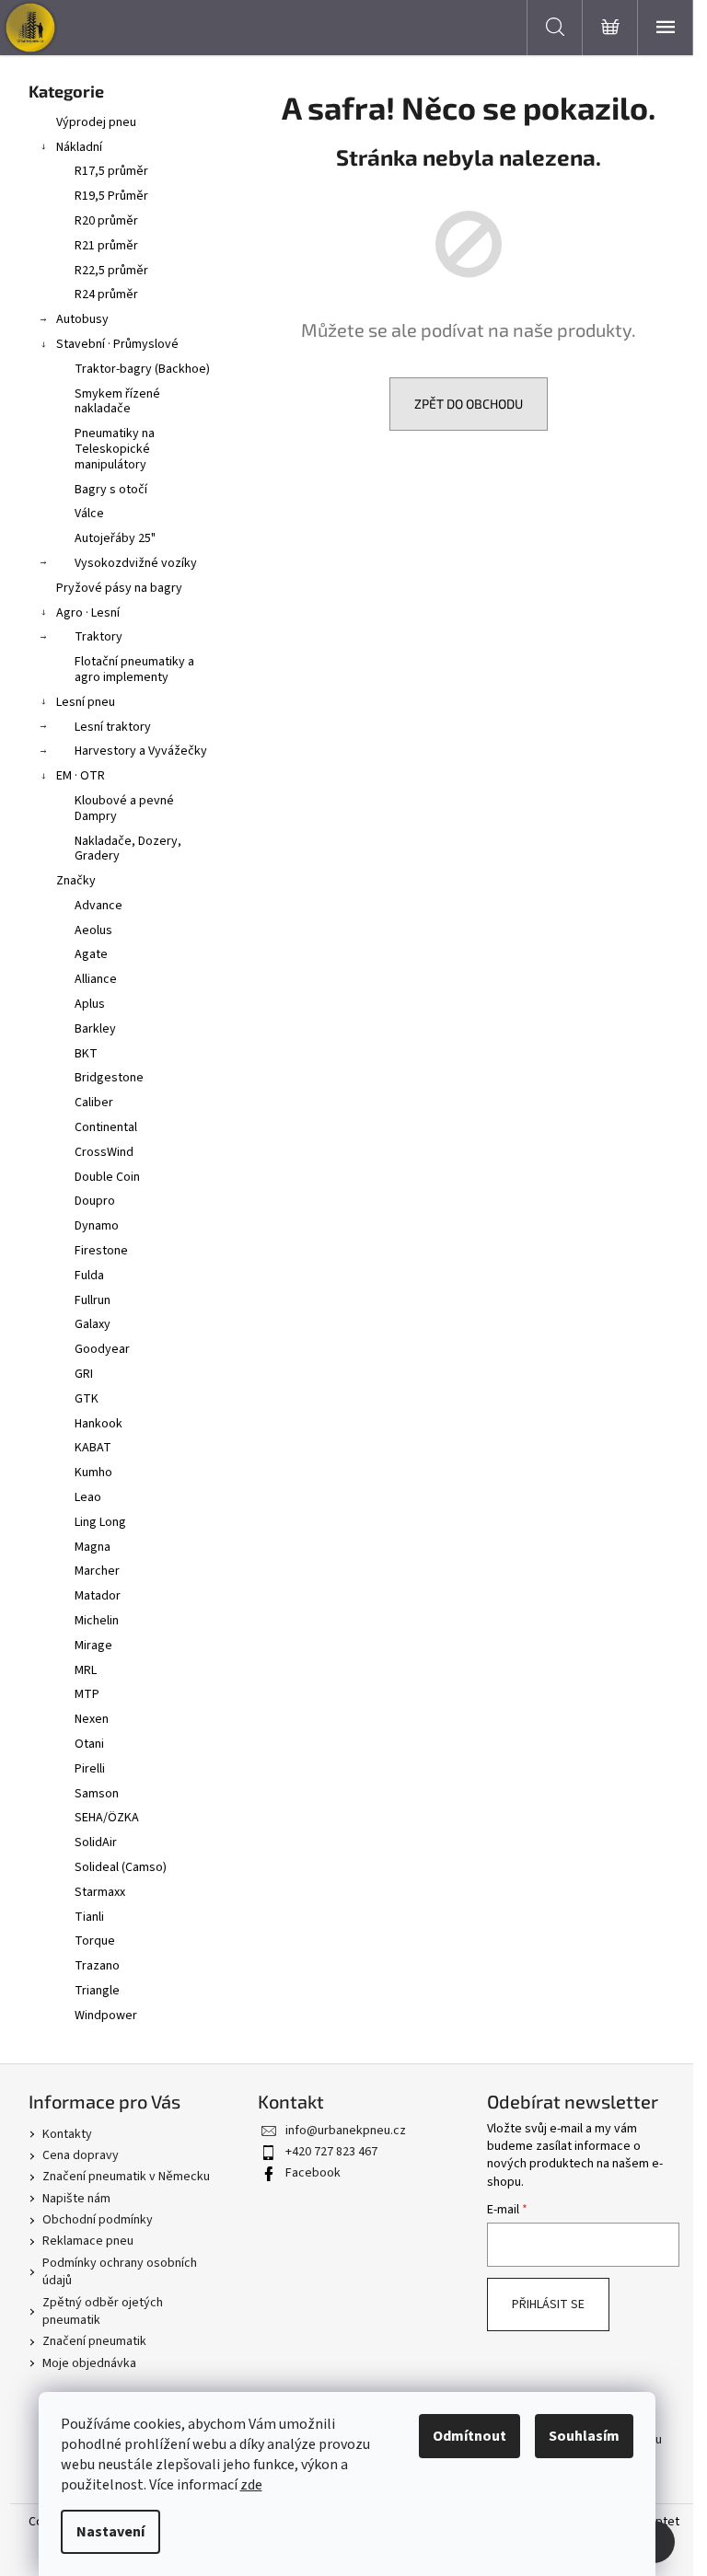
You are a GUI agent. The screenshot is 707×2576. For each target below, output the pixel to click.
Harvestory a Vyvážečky (141, 751)
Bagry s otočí (111, 490)
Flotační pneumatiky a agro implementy (134, 670)
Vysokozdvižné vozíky (136, 563)
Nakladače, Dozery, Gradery (128, 849)
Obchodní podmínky (98, 2220)
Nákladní (79, 147)
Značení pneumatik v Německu (126, 2177)
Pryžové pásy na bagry (119, 588)
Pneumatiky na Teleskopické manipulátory (115, 449)
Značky (76, 881)
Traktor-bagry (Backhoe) (142, 369)
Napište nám (76, 2199)
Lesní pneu (86, 702)
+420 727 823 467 (331, 2152)
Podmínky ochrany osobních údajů (120, 2272)
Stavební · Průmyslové (117, 344)
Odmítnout (469, 2436)
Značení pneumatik (94, 2341)
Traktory (99, 637)
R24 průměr (106, 295)
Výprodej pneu (96, 122)
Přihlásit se (548, 2305)
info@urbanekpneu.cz (346, 2131)
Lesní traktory (113, 727)
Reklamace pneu (88, 2241)
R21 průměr (106, 246)
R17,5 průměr (111, 171)
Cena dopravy (81, 2155)
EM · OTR (81, 776)
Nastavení (110, 2532)
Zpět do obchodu (469, 404)
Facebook (313, 2173)
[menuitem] (125, 906)
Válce (89, 514)
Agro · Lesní (88, 613)
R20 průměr (106, 221)
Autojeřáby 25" (115, 538)
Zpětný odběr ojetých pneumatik (103, 2311)
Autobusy (82, 319)
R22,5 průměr (111, 271)
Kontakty (67, 2134)
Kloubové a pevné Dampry (124, 809)
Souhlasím (584, 2436)
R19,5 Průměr (111, 196)
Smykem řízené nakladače (117, 402)
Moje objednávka (89, 2363)
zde (251, 2485)
